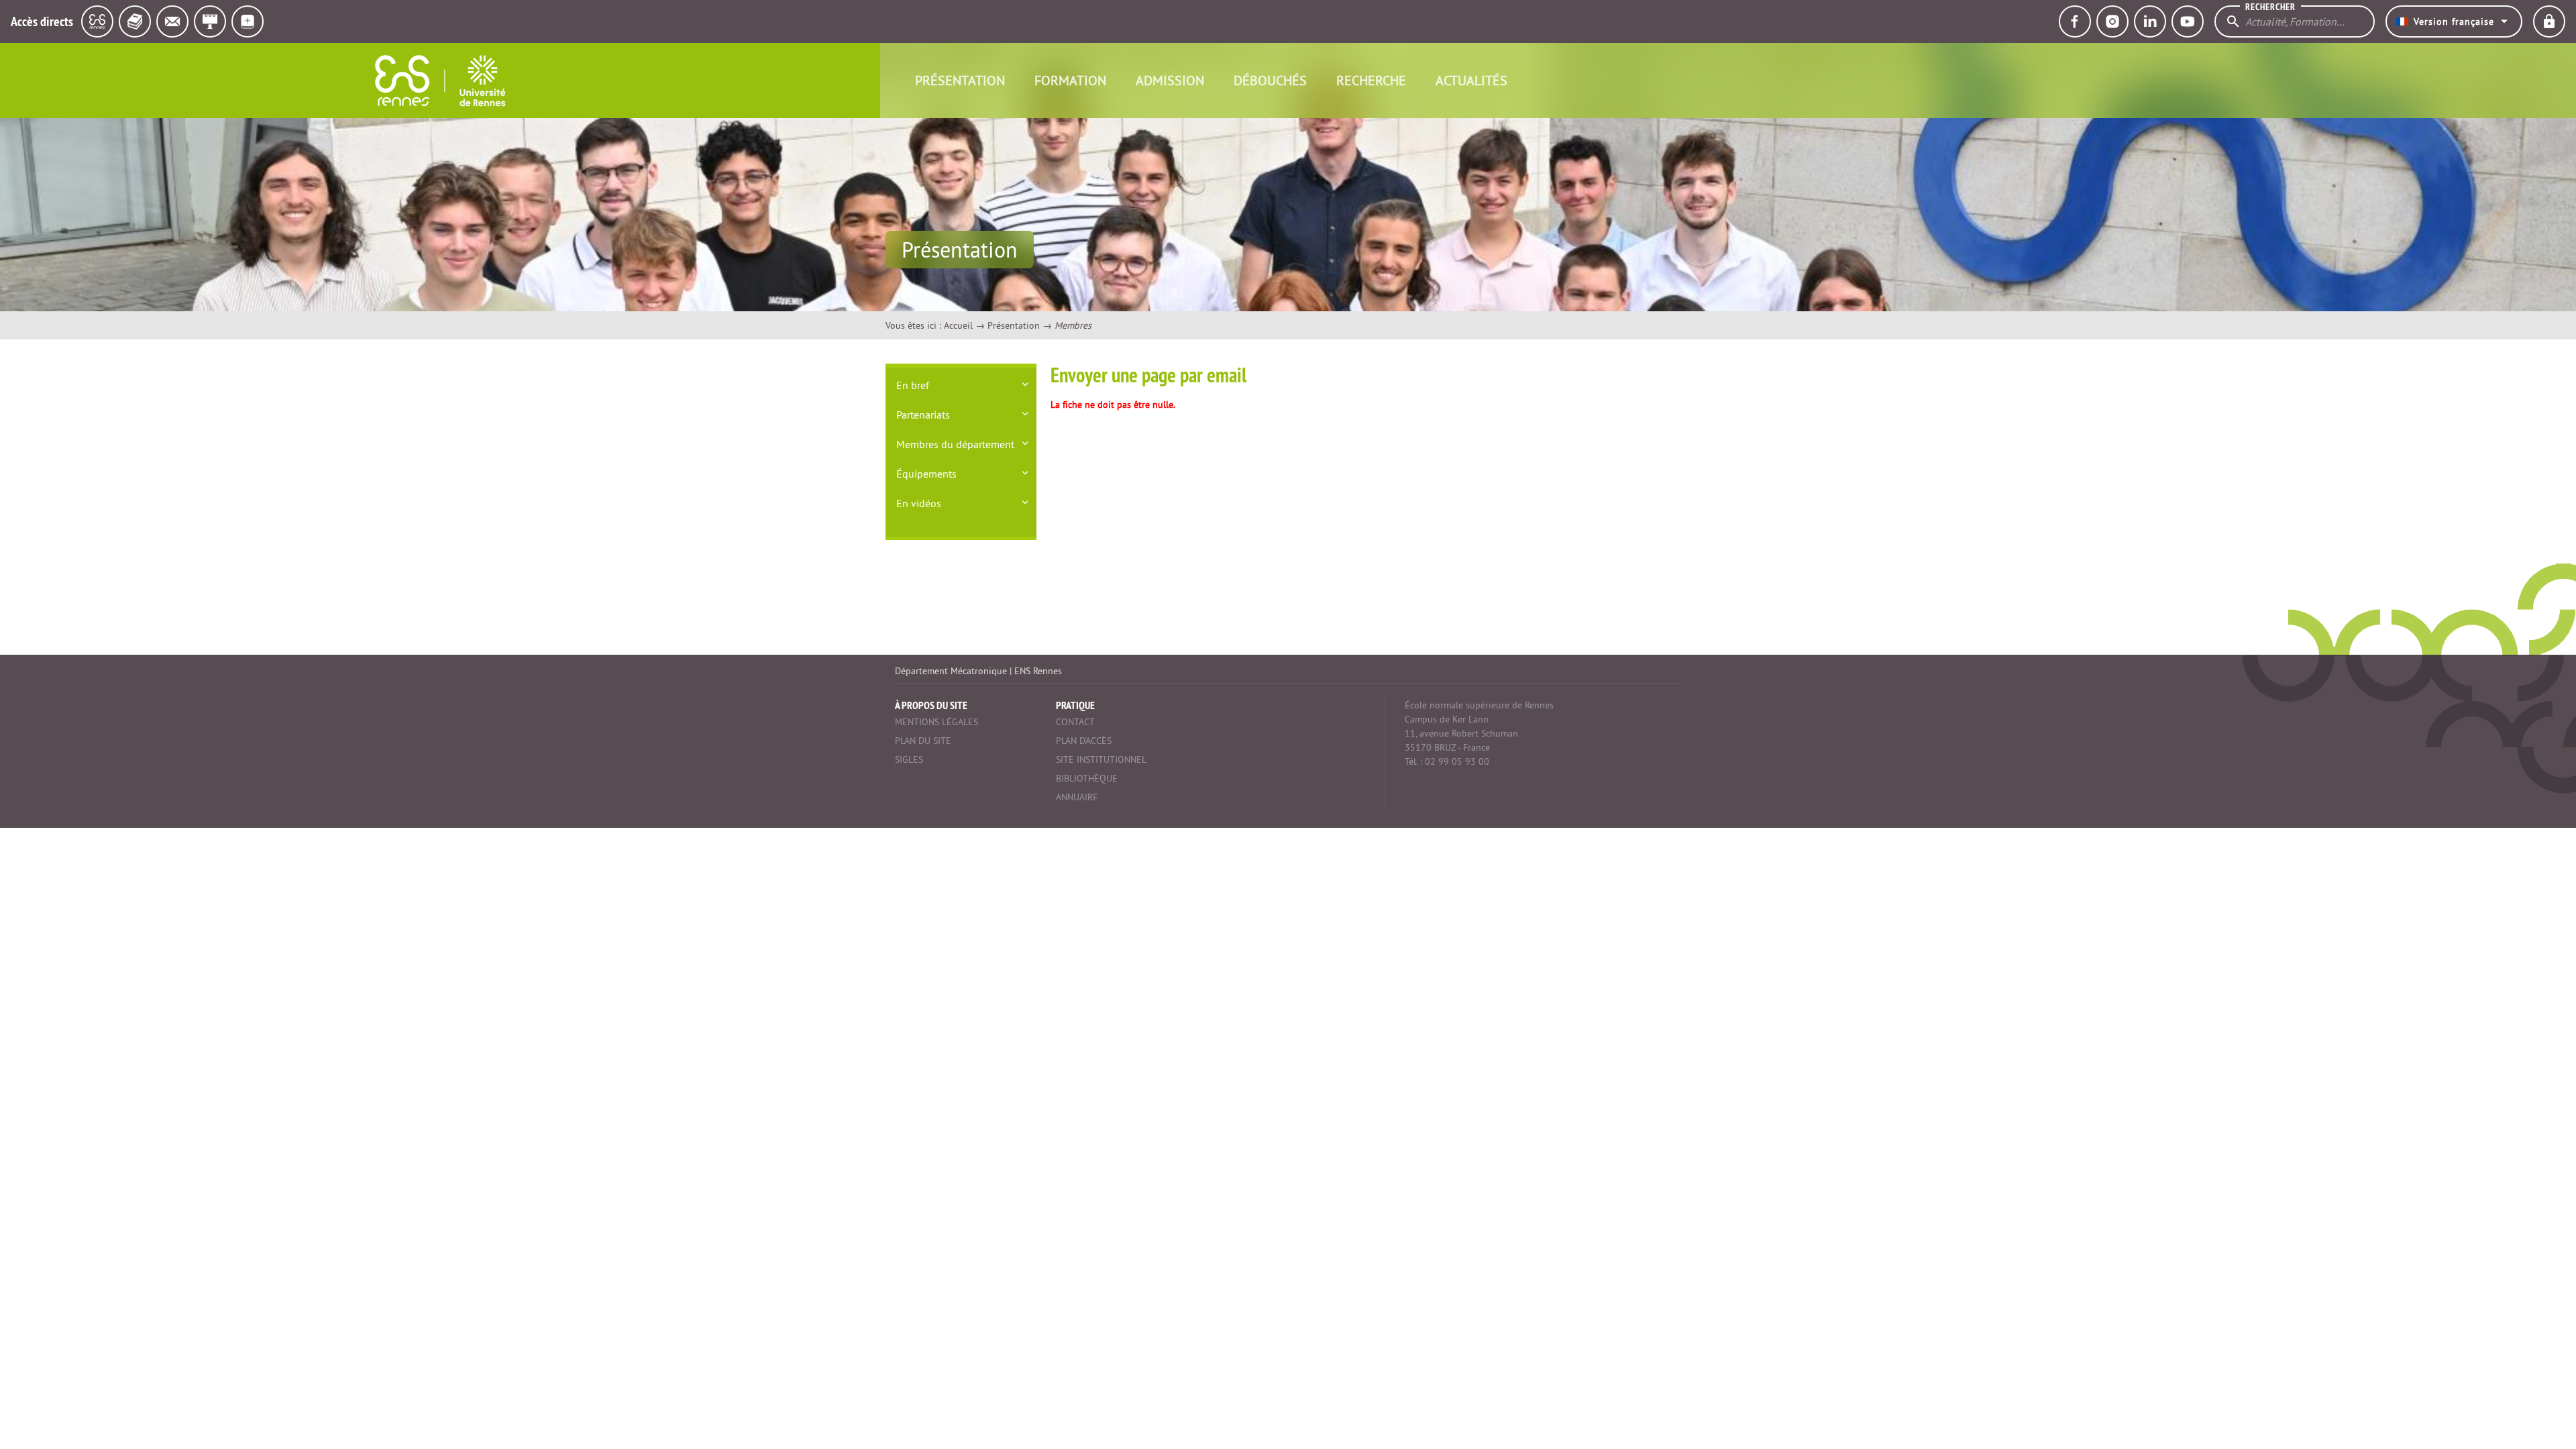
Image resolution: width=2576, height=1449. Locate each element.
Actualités (1471, 80)
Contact (1075, 722)
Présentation (960, 80)
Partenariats (923, 415)
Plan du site (923, 741)
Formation (1070, 80)
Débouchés (1270, 80)
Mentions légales (936, 722)
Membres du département (955, 444)
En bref (913, 385)
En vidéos (919, 503)
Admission (1170, 80)
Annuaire (1077, 797)
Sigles (909, 759)
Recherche (1371, 80)
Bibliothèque (1087, 778)
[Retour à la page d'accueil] (440, 80)
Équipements (926, 474)
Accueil (958, 325)
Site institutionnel (1101, 759)
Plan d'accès (1084, 741)
